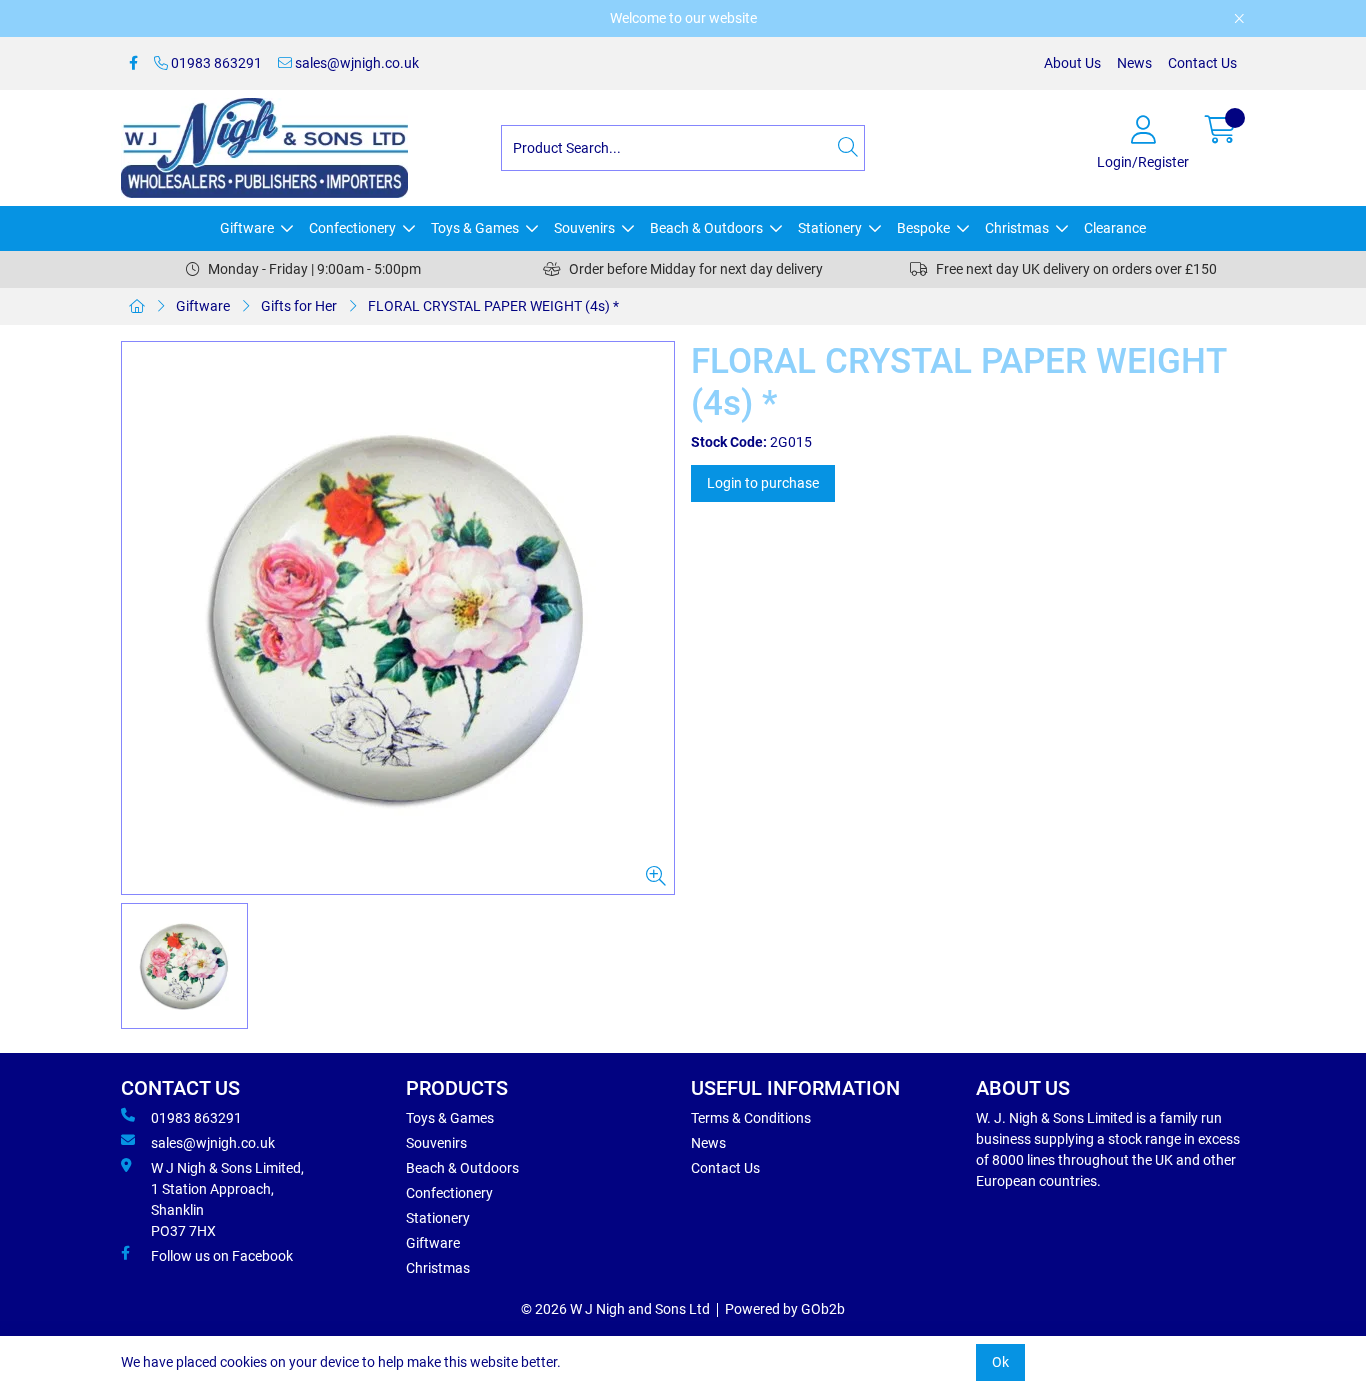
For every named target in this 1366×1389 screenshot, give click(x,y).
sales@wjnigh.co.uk (355, 63)
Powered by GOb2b (785, 1309)
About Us (1072, 63)
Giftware (247, 228)
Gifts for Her (299, 306)
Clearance (1115, 228)
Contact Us (1202, 63)
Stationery (830, 228)
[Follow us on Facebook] (133, 63)
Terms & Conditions (751, 1118)
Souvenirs (584, 228)
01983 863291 (215, 63)
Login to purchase (763, 483)
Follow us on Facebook (222, 1256)
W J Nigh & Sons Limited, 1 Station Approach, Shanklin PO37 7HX (227, 1199)
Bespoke (923, 228)
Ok (1000, 1362)
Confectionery (352, 228)
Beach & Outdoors (706, 228)
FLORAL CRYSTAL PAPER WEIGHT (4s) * (493, 306)
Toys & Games (475, 228)
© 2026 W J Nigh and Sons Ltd (615, 1309)
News (1134, 63)
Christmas (1017, 228)
